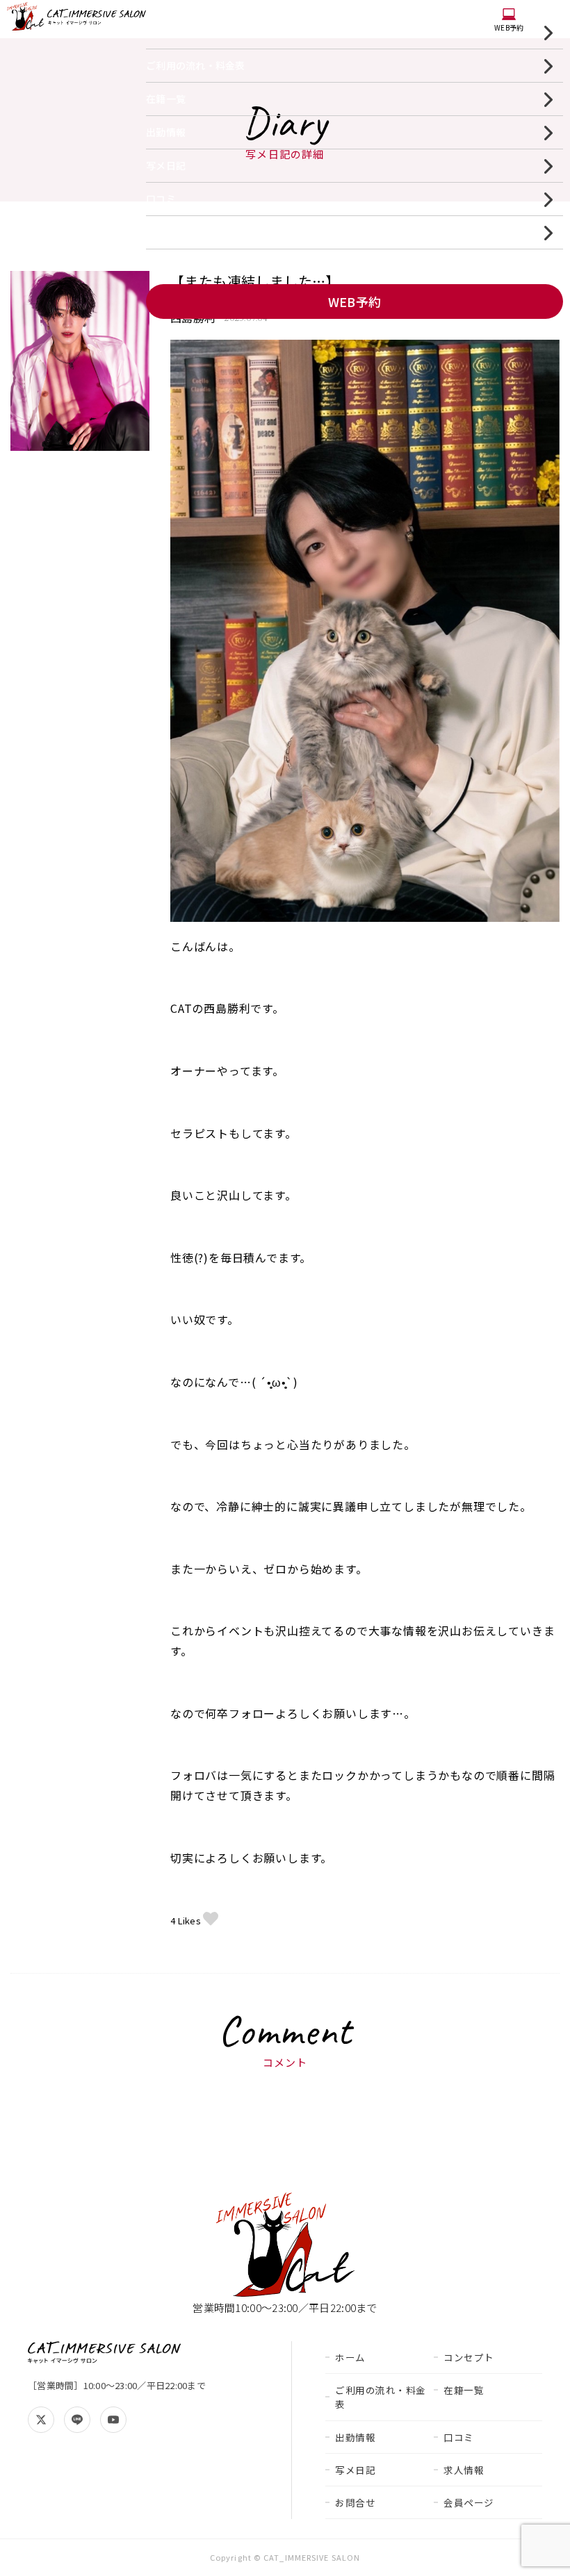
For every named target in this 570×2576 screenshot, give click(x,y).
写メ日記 (166, 165)
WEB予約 (509, 27)
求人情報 (166, 232)
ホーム (161, 32)
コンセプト (469, 2357)
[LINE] (77, 2420)
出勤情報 (166, 132)
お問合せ (355, 2502)
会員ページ (469, 2502)
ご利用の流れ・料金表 (196, 65)
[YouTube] (113, 2420)
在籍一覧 (166, 99)
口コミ (161, 199)
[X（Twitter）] (41, 2420)
